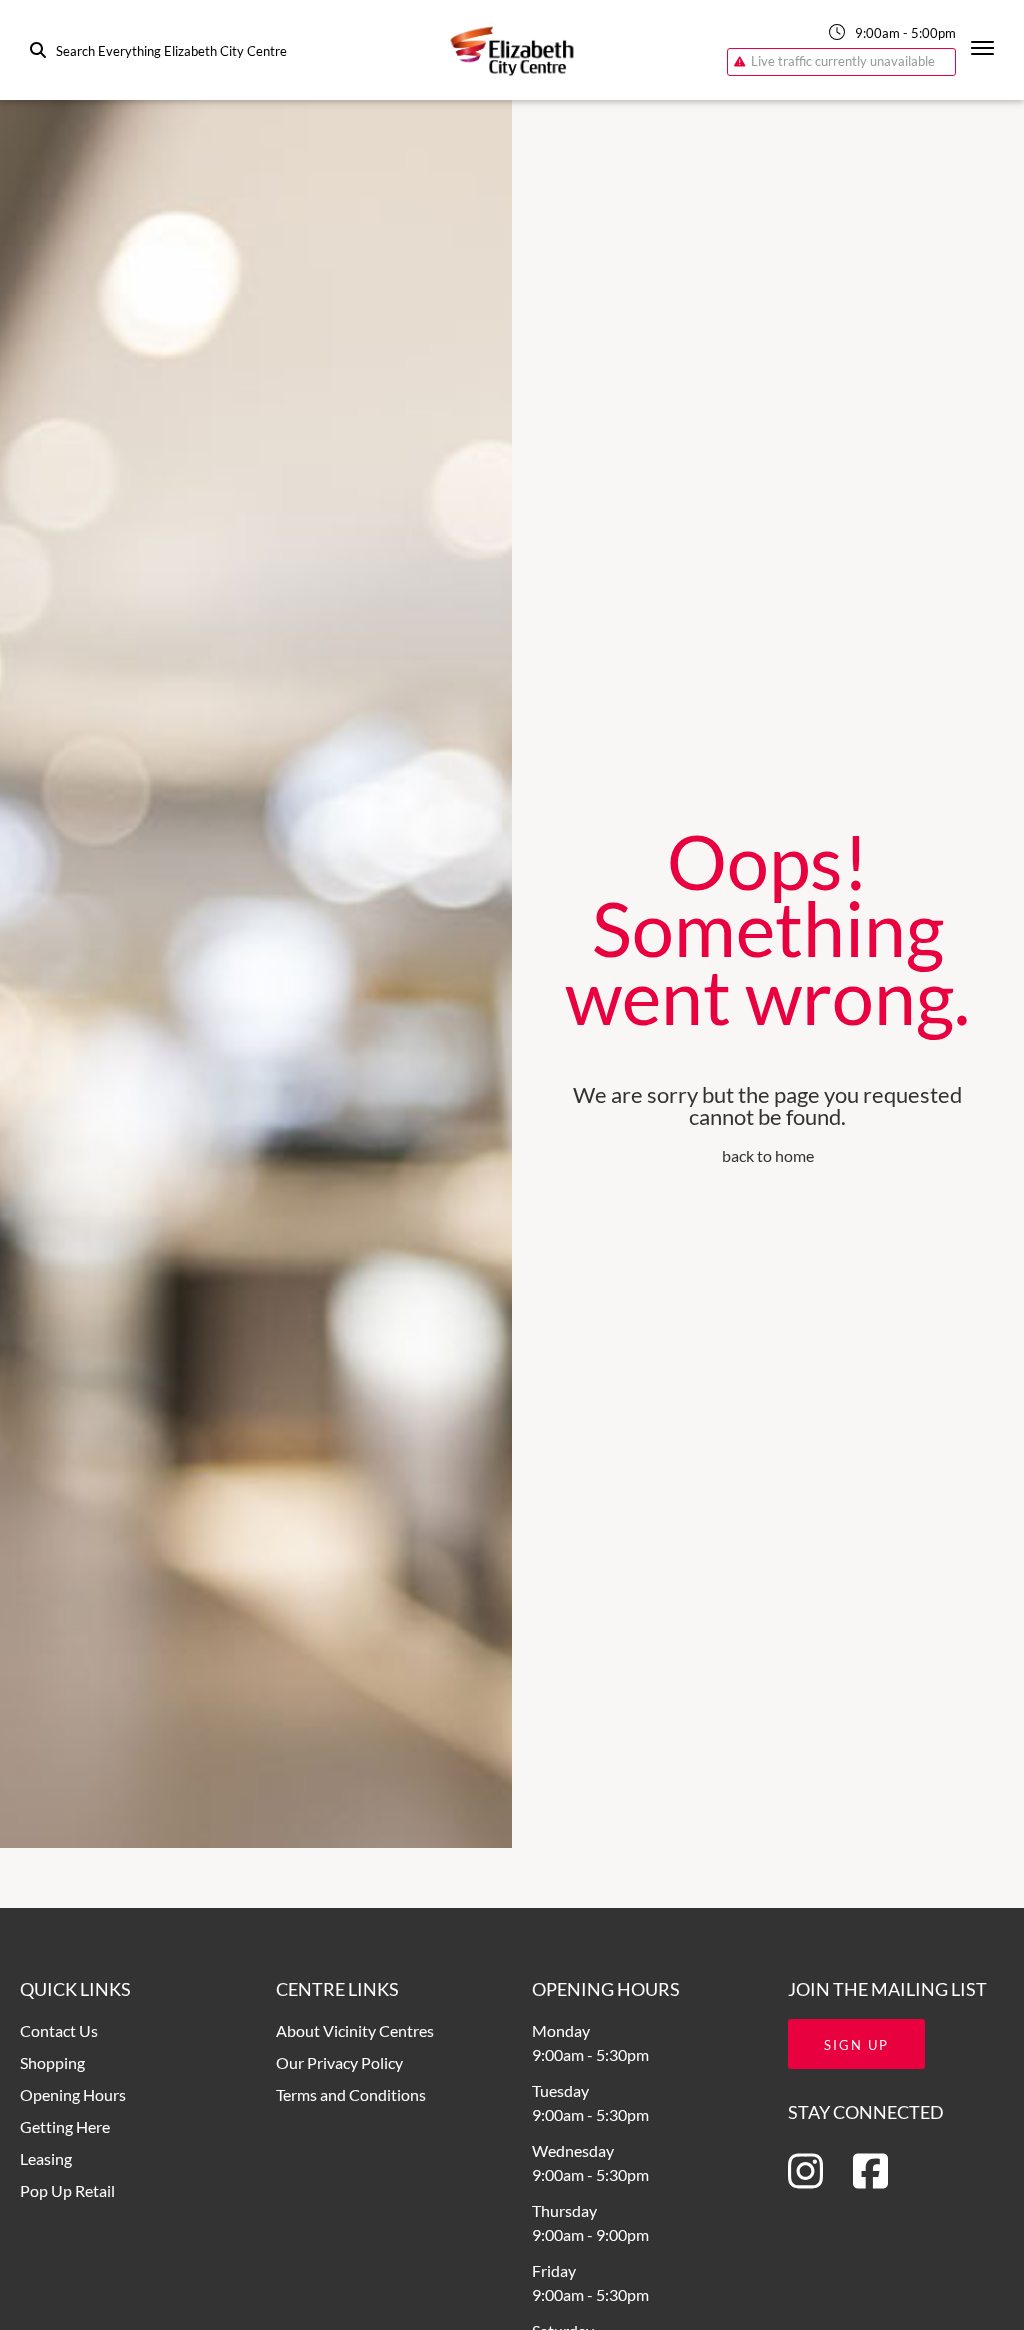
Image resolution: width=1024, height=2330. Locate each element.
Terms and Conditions (351, 2094)
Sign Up (856, 2045)
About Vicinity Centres (355, 2030)
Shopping (52, 2062)
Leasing (46, 2158)
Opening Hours (73, 2094)
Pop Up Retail (67, 2190)
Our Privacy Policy (339, 2062)
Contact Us (59, 2030)
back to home (768, 1155)
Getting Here (65, 2126)
